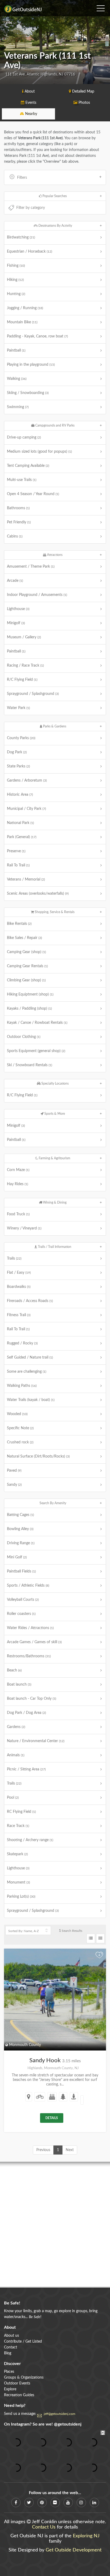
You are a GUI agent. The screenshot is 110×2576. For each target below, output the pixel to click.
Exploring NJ (86, 2536)
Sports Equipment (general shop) (36, 1051)
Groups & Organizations (24, 2378)
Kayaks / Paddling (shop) (29, 1009)
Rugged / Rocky (22, 1343)
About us (11, 2336)
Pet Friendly (19, 522)
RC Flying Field (21, 1812)
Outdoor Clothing (24, 1037)
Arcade (15, 581)
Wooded (17, 1414)
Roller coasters (21, 1614)
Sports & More (54, 1114)
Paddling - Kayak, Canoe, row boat (37, 336)
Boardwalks (19, 1287)
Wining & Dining (54, 1203)
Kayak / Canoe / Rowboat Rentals (37, 1023)
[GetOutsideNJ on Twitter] (29, 2503)
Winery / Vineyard (24, 1228)
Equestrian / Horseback (30, 252)
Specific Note (20, 1428)
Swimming (18, 407)
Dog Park (17, 752)
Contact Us (44, 2527)
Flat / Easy (19, 1273)
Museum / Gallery (24, 637)
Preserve (16, 851)
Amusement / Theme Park (31, 567)
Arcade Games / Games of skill (34, 1642)
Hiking (15, 280)
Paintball (16, 351)
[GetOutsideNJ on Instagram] (81, 2503)
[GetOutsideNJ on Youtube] (68, 2503)
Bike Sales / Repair (24, 938)
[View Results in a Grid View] (100, 1938)
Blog (8, 2353)
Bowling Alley (20, 1529)
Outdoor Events (17, 2383)
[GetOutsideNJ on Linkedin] (94, 2503)
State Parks (18, 766)
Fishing (16, 266)
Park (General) (22, 837)
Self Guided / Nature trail (30, 1357)
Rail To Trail (18, 865)
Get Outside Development (74, 2550)
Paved (14, 1471)
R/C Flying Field (22, 680)
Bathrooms (18, 508)
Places (9, 2372)
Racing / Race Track (25, 666)
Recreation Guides (19, 2395)
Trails (14, 1259)
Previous (43, 2150)
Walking (17, 379)
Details (52, 2118)
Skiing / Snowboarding (28, 393)
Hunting (16, 294)
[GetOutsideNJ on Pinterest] (42, 2503)
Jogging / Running (25, 308)
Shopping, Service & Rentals (54, 912)
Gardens (16, 1727)
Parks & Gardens (54, 726)
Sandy (14, 1485)
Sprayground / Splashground (33, 694)
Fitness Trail (19, 1315)
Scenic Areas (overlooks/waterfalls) (38, 894)
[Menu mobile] (101, 7)
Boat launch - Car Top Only (32, 1699)
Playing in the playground (31, 365)
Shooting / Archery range (30, 1840)
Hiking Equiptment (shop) (30, 994)
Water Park (18, 708)
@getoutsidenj (68, 2424)
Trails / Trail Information (54, 1247)
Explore (10, 2389)
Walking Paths (22, 1386)
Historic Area (20, 795)
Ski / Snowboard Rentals (30, 1065)
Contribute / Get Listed (23, 2342)
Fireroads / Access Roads (30, 1301)
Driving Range (21, 1543)
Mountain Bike (22, 322)
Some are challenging (27, 1372)
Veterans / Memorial (26, 879)
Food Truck (18, 1214)
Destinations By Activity (55, 226)
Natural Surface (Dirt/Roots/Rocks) (38, 1456)
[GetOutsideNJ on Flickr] (55, 2503)
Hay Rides (17, 1184)
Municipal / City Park (26, 809)
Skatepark (17, 1854)
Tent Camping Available (28, 466)
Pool (13, 1798)
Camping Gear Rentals (27, 966)
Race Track (18, 1826)
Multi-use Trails (22, 480)
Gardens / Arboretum (27, 781)
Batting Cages (20, 1515)
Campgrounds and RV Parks (54, 425)
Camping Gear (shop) (26, 952)
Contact (11, 2347)
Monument (18, 1882)
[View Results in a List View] (91, 1938)
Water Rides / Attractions (30, 1628)
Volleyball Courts (23, 1600)
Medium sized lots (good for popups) (39, 452)
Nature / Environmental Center (36, 1741)
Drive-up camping (24, 437)
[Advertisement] (55, 2225)
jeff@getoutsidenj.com (60, 2414)
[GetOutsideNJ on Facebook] (16, 2503)
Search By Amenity (53, 1503)
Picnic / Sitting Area (26, 1769)
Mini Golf (17, 1557)
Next (70, 2150)
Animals (16, 1755)
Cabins (15, 536)
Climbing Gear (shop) (26, 980)
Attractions (54, 555)
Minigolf (16, 623)
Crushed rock (20, 1442)
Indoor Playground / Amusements (37, 595)
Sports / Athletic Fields (28, 1586)
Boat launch (19, 1685)
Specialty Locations (55, 1084)
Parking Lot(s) (21, 1897)
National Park (20, 823)
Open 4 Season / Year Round (33, 494)
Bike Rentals (19, 924)
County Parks (21, 738)
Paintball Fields (21, 1571)
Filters (22, 178)
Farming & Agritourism (54, 1158)
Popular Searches (54, 196)
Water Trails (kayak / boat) (31, 1400)
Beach (14, 1670)
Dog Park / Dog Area (26, 1713)
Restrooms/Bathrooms (29, 1656)
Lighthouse (18, 609)
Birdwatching (21, 237)
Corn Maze (18, 1170)
